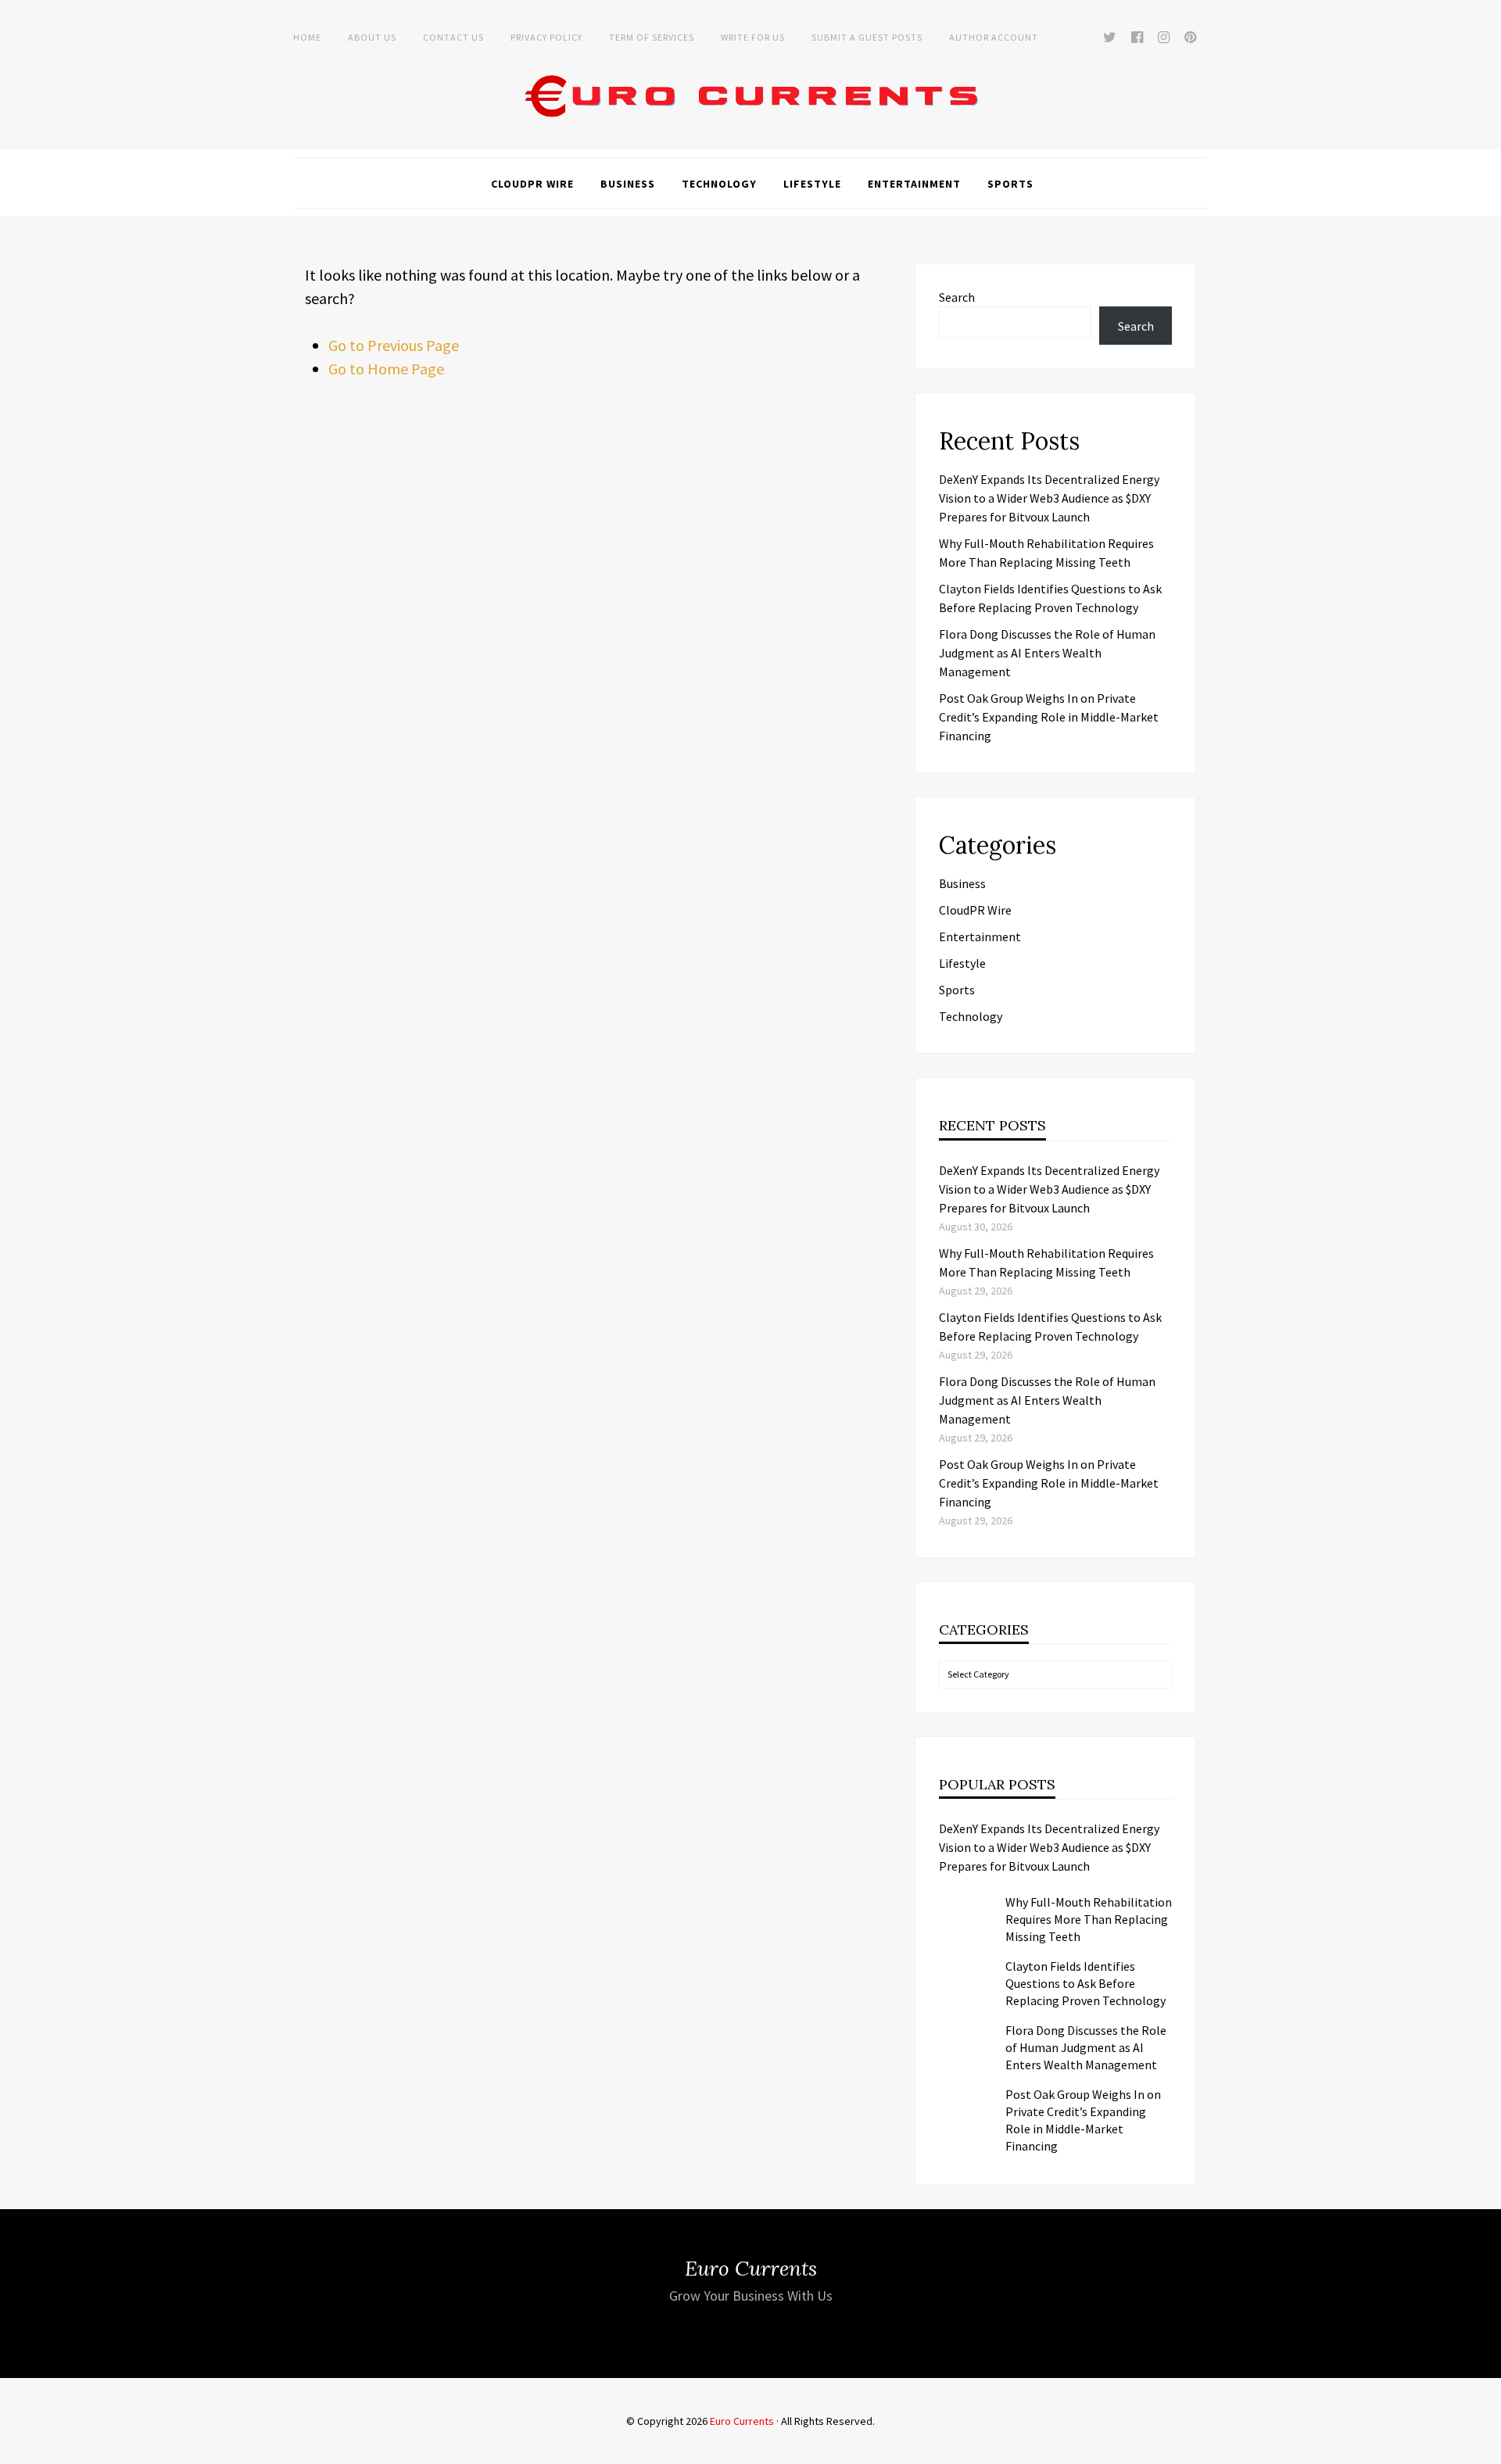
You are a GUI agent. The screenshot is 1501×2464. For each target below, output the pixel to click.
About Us (372, 37)
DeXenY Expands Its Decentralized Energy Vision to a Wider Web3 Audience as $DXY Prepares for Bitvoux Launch (1049, 498)
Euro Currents (742, 2421)
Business (628, 184)
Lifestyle (812, 184)
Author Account (994, 37)
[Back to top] (1485, 2448)
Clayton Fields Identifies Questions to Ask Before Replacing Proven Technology (1085, 1983)
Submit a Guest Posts (867, 37)
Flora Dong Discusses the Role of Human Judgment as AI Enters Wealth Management (1047, 653)
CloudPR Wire (532, 184)
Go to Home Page (386, 369)
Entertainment (914, 184)
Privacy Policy (546, 37)
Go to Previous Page (394, 345)
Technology (719, 184)
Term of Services (652, 37)
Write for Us (753, 37)
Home (307, 37)
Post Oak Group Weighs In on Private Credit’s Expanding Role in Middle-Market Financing (1049, 717)
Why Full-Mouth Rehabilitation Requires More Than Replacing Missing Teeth (1089, 1919)
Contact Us (453, 37)
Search (957, 297)
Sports (1010, 184)
